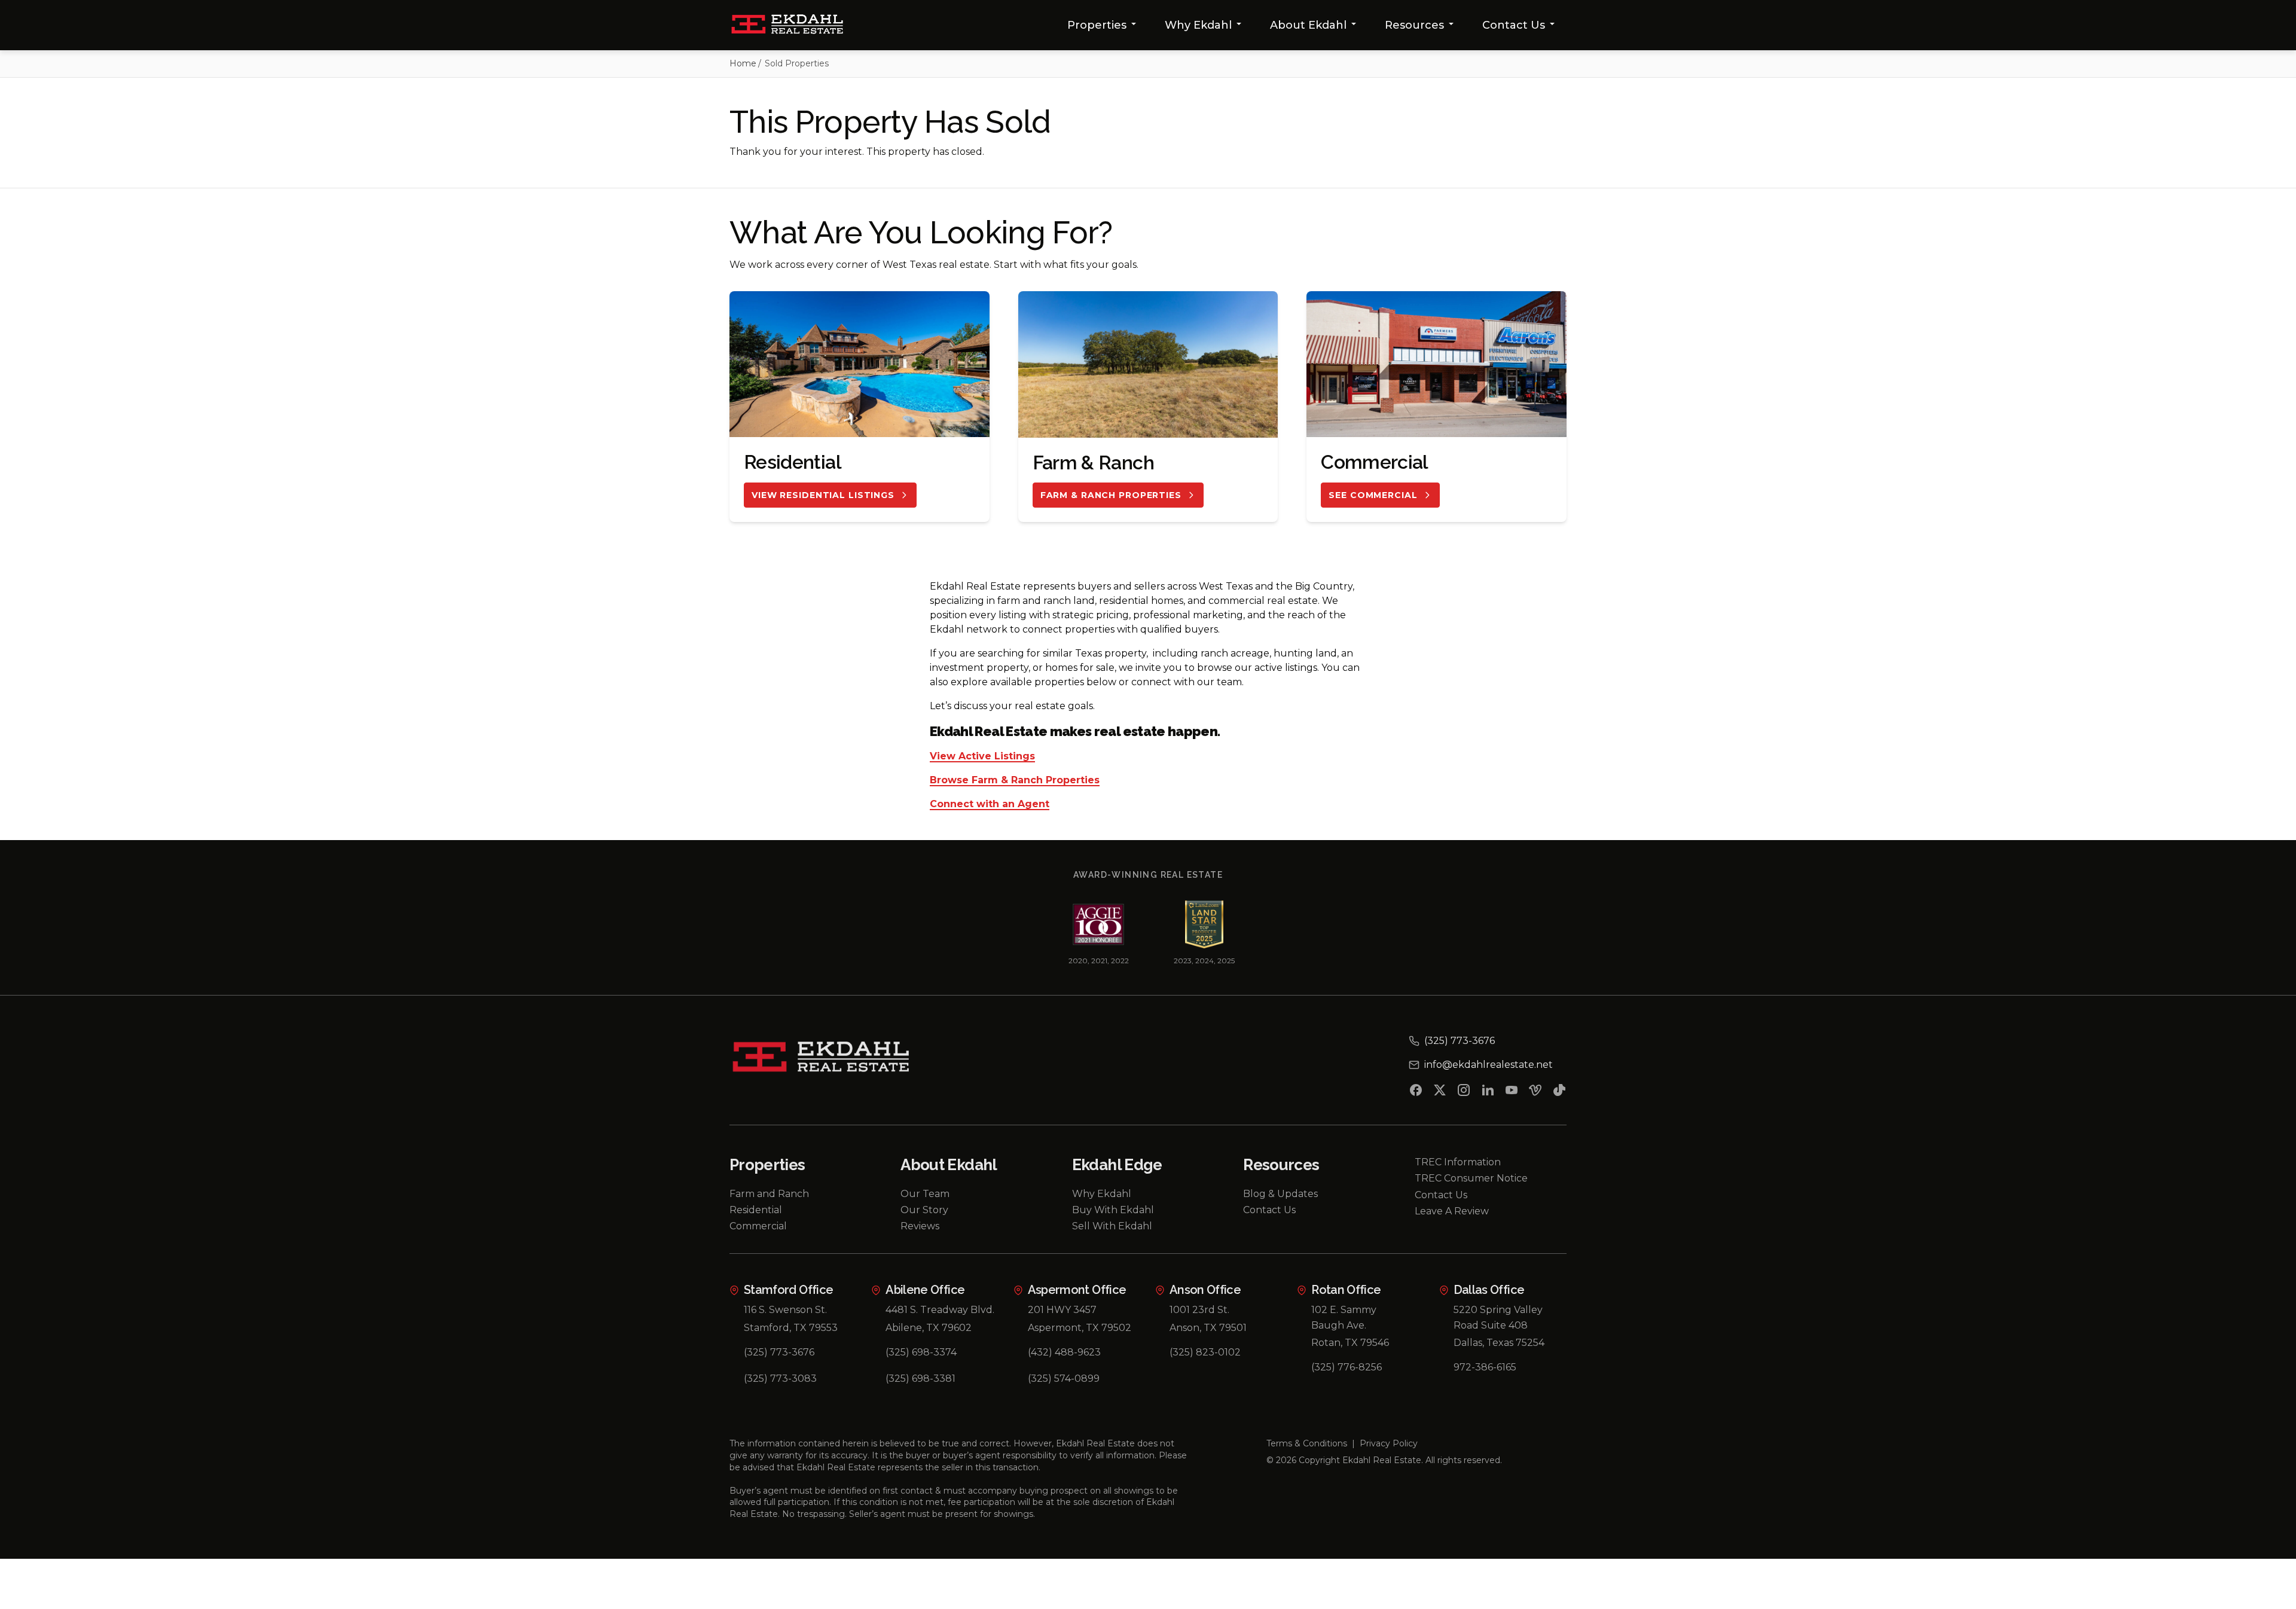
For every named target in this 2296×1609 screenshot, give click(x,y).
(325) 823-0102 (1205, 1352)
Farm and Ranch (769, 1194)
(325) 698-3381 (920, 1379)
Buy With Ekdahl (1113, 1210)
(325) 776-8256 (1347, 1367)
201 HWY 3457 (1062, 1310)
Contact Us (1514, 25)
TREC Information (1458, 1162)
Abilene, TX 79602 (929, 1328)
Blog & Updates (1280, 1194)
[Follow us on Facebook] (1416, 1092)
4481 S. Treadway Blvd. (940, 1310)
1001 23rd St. (1199, 1310)
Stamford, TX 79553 (791, 1328)
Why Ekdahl (1198, 25)
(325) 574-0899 (1064, 1379)
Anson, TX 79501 (1208, 1328)
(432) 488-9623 (1064, 1352)
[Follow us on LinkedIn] (1488, 1092)
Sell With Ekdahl (1112, 1226)
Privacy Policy (1389, 1443)
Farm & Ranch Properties (1111, 495)
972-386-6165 (1485, 1367)
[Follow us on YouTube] (1512, 1092)
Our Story (924, 1210)
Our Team (925, 1194)
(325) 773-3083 (780, 1379)
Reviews (920, 1226)
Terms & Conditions (1307, 1443)
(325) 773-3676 (779, 1352)
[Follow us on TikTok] (1559, 1092)
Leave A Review (1452, 1211)
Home (743, 63)
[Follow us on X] (1440, 1092)
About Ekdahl (1308, 25)
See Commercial (1373, 495)
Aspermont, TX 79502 (1080, 1328)
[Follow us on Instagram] (1464, 1092)
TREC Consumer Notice (1471, 1178)
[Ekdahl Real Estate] (794, 25)
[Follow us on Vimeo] (1535, 1092)
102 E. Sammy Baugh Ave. (1344, 1318)
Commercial (758, 1226)
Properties (1097, 25)
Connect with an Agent (990, 804)
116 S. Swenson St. (785, 1310)
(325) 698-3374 (921, 1352)
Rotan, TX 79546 (1350, 1343)
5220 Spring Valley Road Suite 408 (1498, 1318)
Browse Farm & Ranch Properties (1015, 781)
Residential (756, 1210)
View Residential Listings (823, 495)
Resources (1414, 25)
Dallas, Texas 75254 (1499, 1343)
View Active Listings (982, 757)
